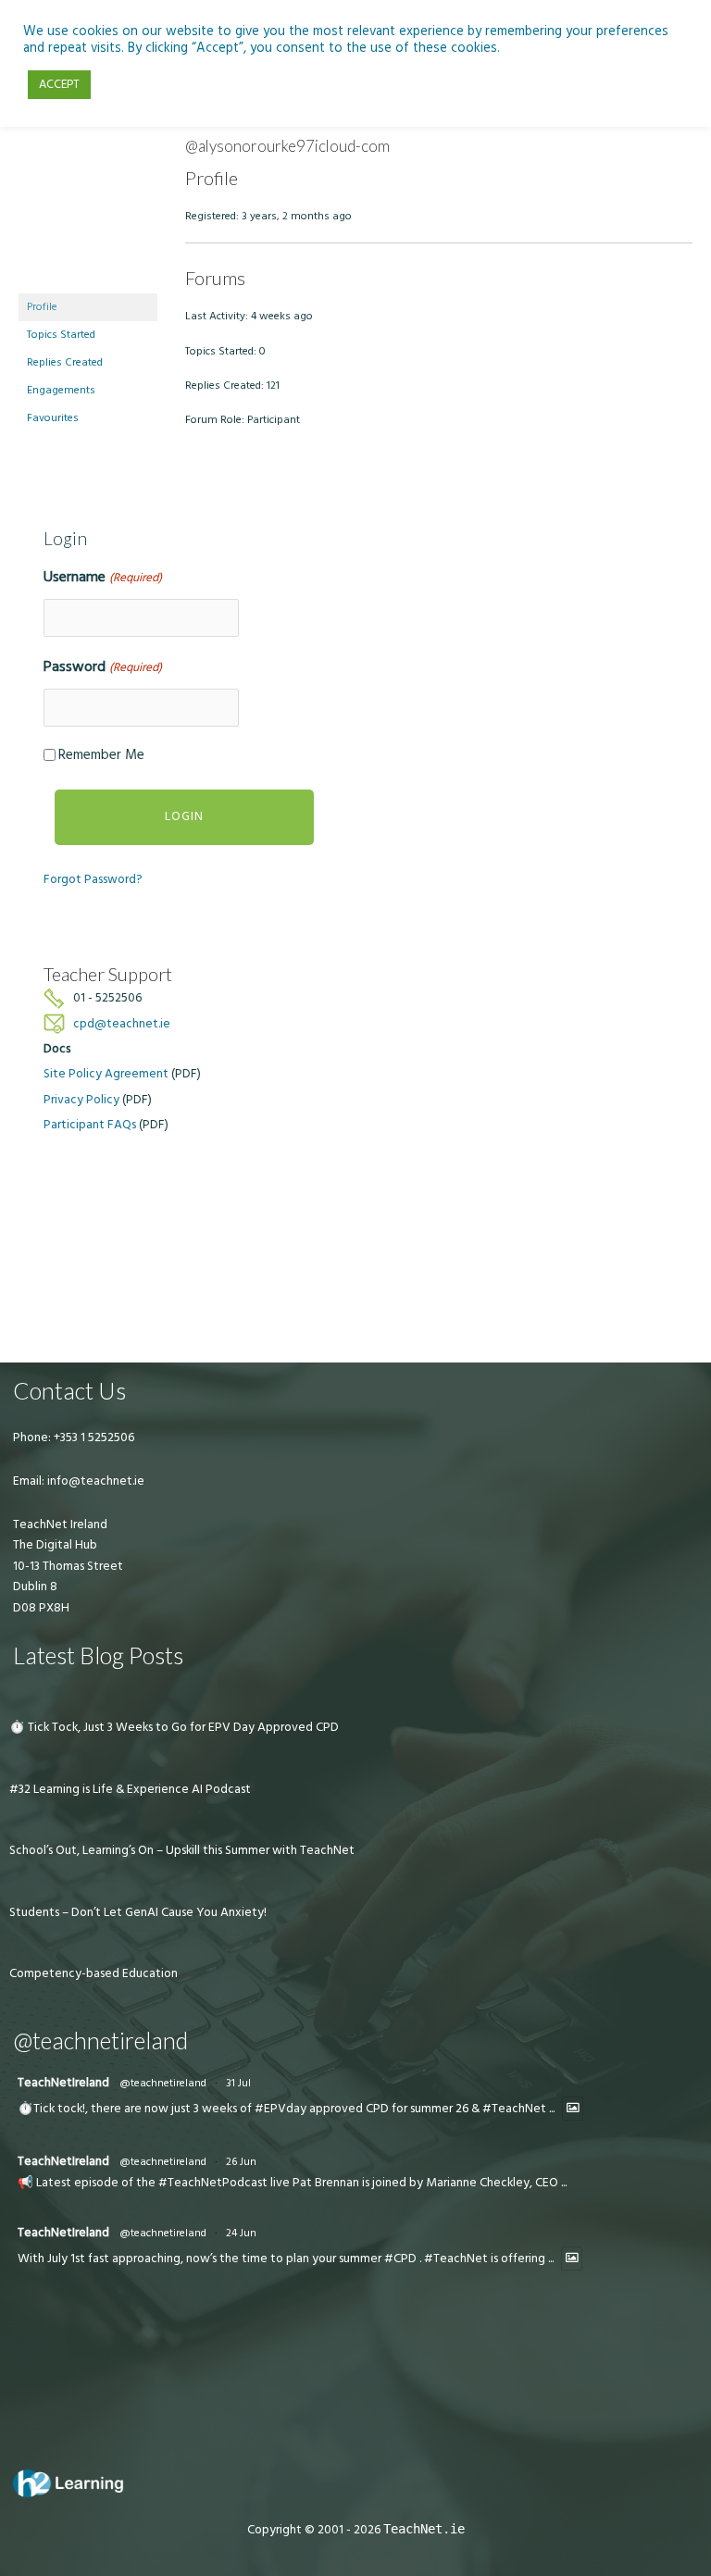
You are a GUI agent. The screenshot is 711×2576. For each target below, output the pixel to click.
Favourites (53, 418)
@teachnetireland (163, 2083)
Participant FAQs (90, 1125)
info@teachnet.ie (94, 1481)
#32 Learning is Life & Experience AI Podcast (130, 1789)
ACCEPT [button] (59, 84)
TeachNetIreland (63, 2083)
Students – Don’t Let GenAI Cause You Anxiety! (138, 1912)
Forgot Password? (93, 879)
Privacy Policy (81, 1100)
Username (102, 577)
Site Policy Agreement (106, 1074)
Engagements (61, 390)
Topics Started (61, 335)
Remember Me (101, 755)
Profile (42, 307)
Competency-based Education (94, 1973)
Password (102, 666)
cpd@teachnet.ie (122, 1024)
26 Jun (241, 2162)
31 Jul (238, 2083)
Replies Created (65, 362)
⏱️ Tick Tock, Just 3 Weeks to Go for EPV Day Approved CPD (174, 1727)
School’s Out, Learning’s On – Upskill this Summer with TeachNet (182, 1850)
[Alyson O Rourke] (88, 214)
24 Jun (241, 2233)
